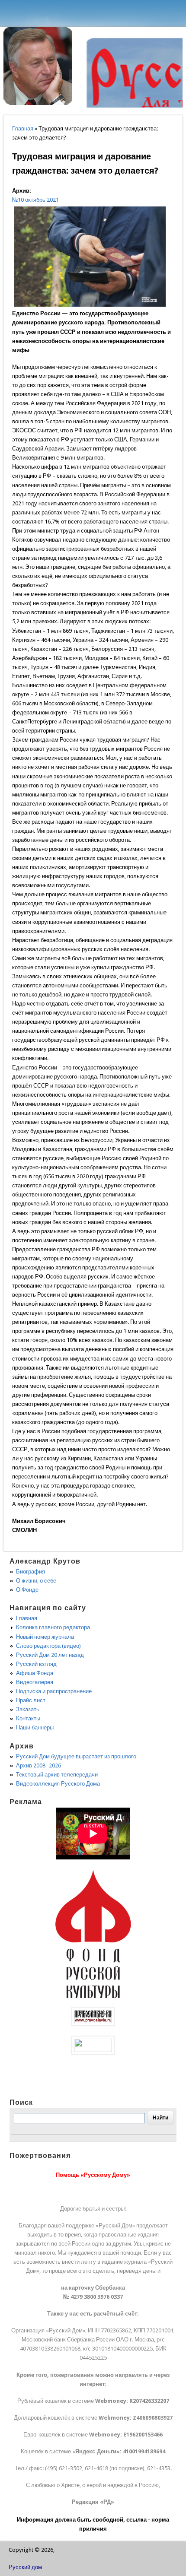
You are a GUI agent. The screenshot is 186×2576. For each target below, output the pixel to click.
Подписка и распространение (54, 1691)
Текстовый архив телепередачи (57, 1775)
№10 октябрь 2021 (35, 200)
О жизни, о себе (36, 1581)
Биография (30, 1572)
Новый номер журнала (45, 1637)
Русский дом (25, 2567)
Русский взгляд (36, 1664)
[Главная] (38, 103)
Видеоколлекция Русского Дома (58, 1784)
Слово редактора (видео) (48, 1646)
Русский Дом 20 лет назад (50, 1655)
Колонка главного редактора (53, 1627)
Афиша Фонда (35, 1673)
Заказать (28, 1709)
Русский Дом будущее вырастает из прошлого (76, 1756)
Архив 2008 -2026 (38, 1765)
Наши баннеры (35, 1727)
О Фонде (27, 1590)
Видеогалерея (35, 1682)
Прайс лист (31, 1700)
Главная (23, 128)
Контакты (28, 1718)
